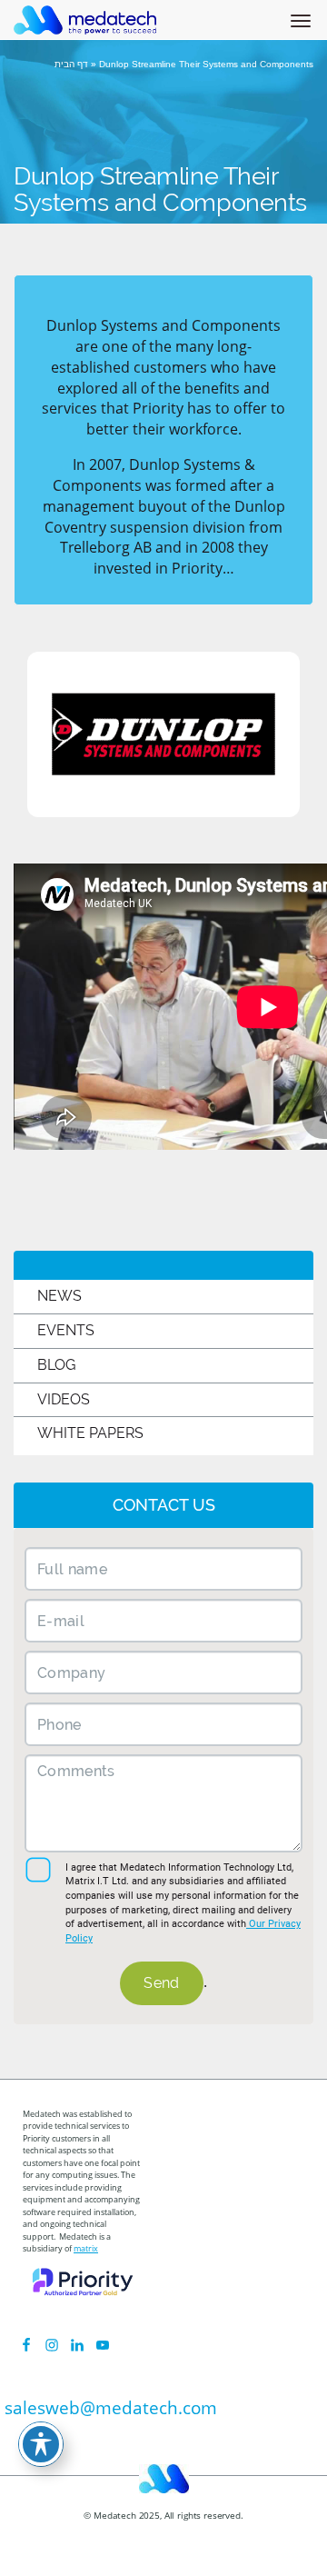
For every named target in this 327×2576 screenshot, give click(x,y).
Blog (56, 1365)
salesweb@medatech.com (111, 2408)
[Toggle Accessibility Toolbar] (41, 2444)
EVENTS (66, 1330)
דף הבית (71, 64)
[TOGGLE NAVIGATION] (304, 8)
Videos (64, 1399)
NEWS (59, 1296)
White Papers (90, 1433)
